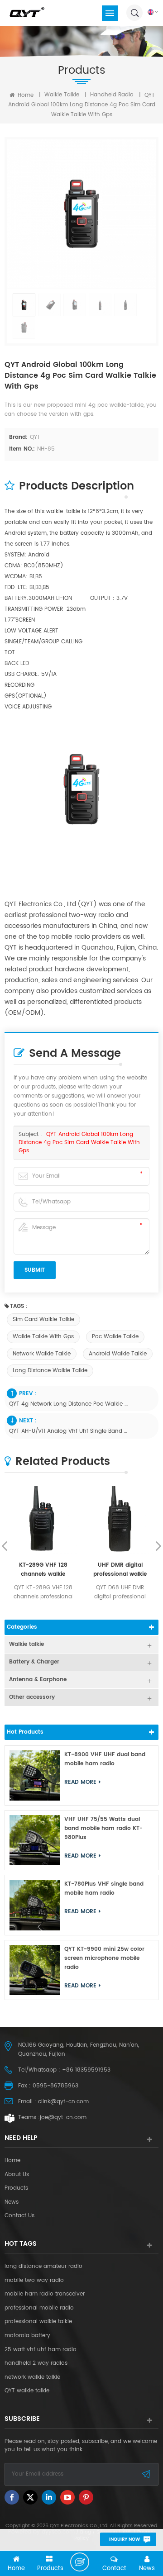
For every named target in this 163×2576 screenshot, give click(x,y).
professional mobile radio (39, 2308)
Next (158, 1546)
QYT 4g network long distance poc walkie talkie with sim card (69, 1404)
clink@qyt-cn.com (63, 2102)
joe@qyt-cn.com (63, 2117)
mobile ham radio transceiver (45, 2294)
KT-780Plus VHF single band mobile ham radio (104, 1889)
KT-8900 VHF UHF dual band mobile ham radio (105, 1759)
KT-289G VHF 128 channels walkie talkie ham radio (43, 1570)
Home (25, 95)
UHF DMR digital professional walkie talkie (120, 1570)
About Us (17, 2175)
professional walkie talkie (38, 2322)
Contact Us (19, 2216)
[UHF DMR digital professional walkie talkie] (120, 1520)
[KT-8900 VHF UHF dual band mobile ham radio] (35, 1775)
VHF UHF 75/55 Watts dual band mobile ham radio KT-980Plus (103, 1828)
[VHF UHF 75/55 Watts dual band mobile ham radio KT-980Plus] (35, 1840)
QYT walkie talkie (27, 2391)
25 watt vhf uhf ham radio (41, 2350)
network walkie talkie (42, 1354)
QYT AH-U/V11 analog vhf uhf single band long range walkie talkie (69, 1431)
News (12, 2202)
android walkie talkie (118, 1354)
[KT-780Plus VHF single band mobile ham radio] (35, 1905)
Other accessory (32, 1697)
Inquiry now (125, 2539)
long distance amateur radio (43, 2267)
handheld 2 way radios (36, 2363)
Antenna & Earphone (38, 1680)
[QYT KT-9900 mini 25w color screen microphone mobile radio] (35, 1970)
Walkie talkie (62, 95)
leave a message (80, 2562)
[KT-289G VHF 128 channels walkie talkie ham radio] (43, 1520)
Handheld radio (112, 95)
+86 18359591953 (86, 2070)
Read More (80, 1782)
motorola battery (27, 2336)
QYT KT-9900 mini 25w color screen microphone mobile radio (104, 1958)
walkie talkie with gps (43, 1337)
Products (16, 2188)
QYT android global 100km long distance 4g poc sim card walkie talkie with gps (79, 1143)
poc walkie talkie (115, 1337)
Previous (5, 1546)
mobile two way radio (34, 2281)
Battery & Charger (34, 1662)
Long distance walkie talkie (50, 1371)
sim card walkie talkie (43, 1319)
